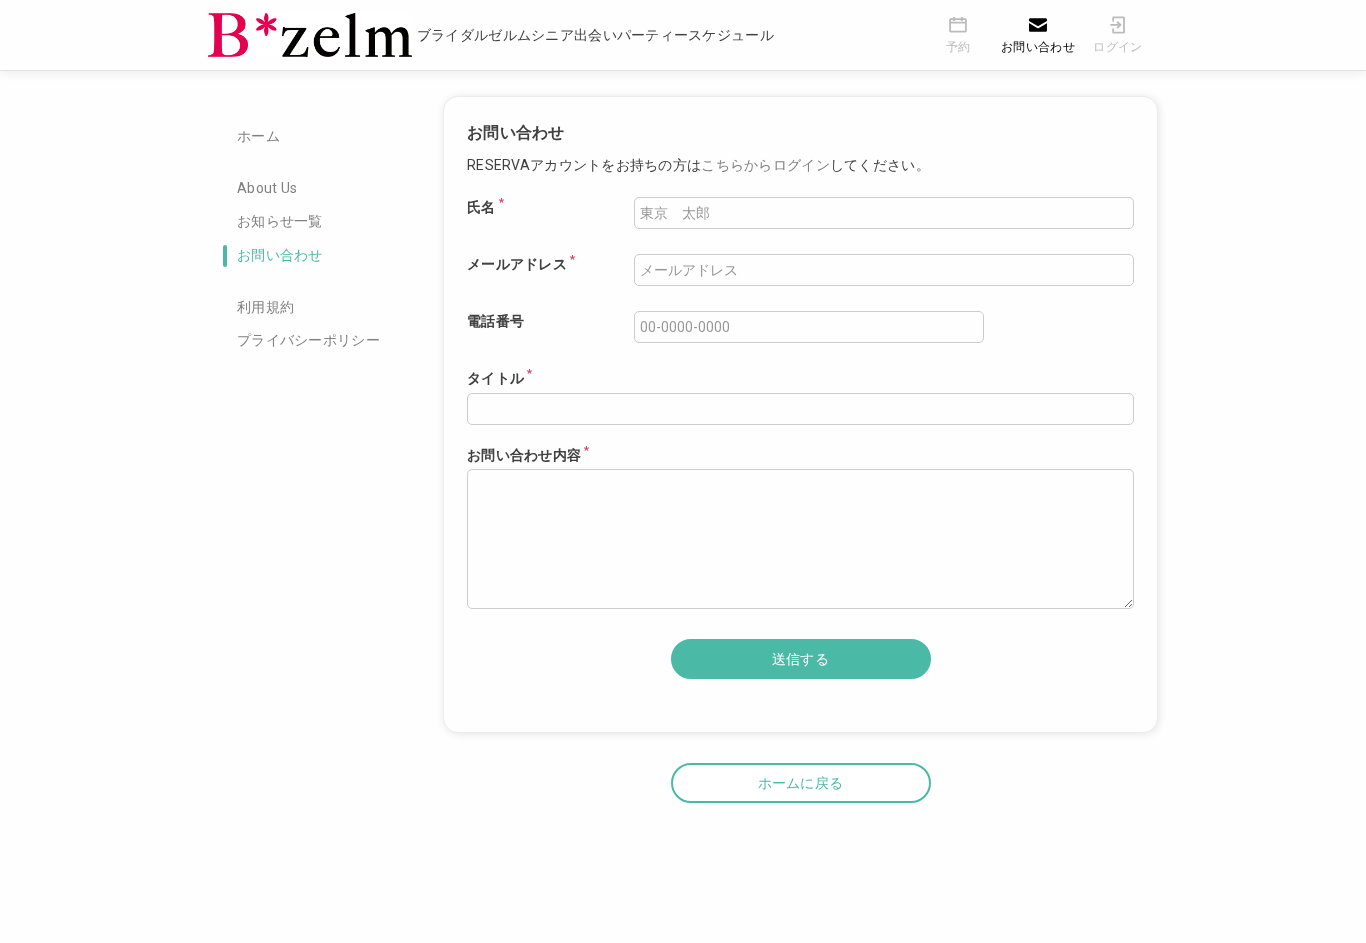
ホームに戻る (801, 783)
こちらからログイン (765, 165)
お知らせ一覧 (280, 221)
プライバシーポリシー (308, 340)
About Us (267, 188)
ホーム (258, 136)
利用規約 (265, 307)
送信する (800, 659)
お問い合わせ (280, 255)
